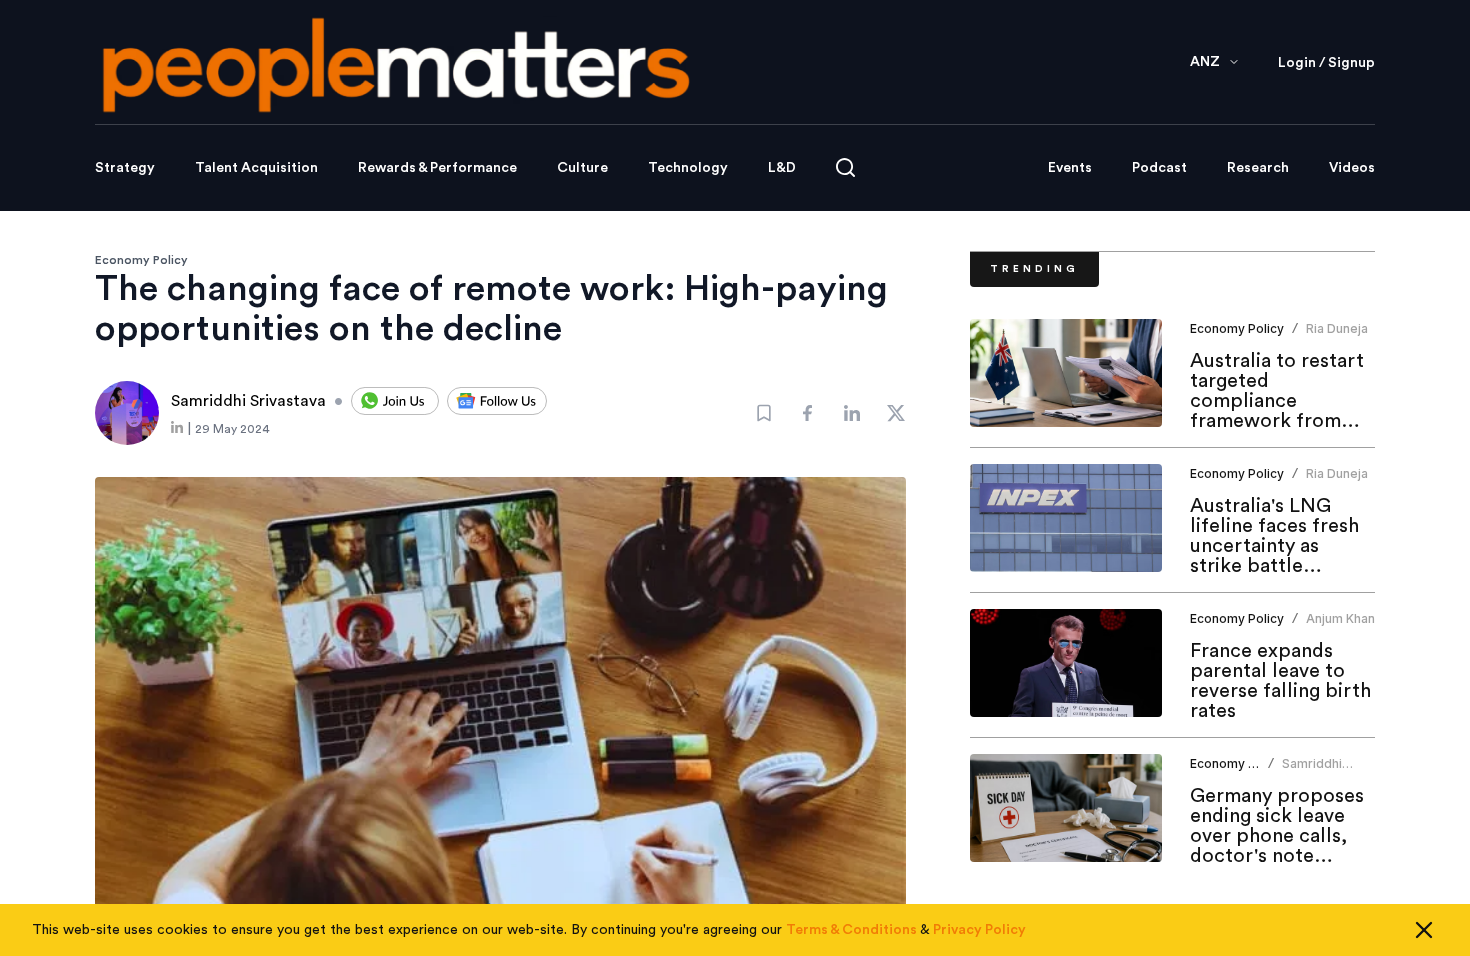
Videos (1352, 168)
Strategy (125, 168)
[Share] (808, 413)
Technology (688, 168)
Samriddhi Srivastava (1313, 771)
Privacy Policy (979, 930)
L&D (782, 168)
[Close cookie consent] (1424, 930)
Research (1258, 168)
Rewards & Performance (437, 168)
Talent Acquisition (256, 168)
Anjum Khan (1340, 618)
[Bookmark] (764, 413)
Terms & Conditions (851, 930)
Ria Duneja (1337, 328)
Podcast (1159, 168)
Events (1070, 168)
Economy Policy (141, 260)
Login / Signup (1326, 63)
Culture (582, 168)
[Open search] (845, 167)
